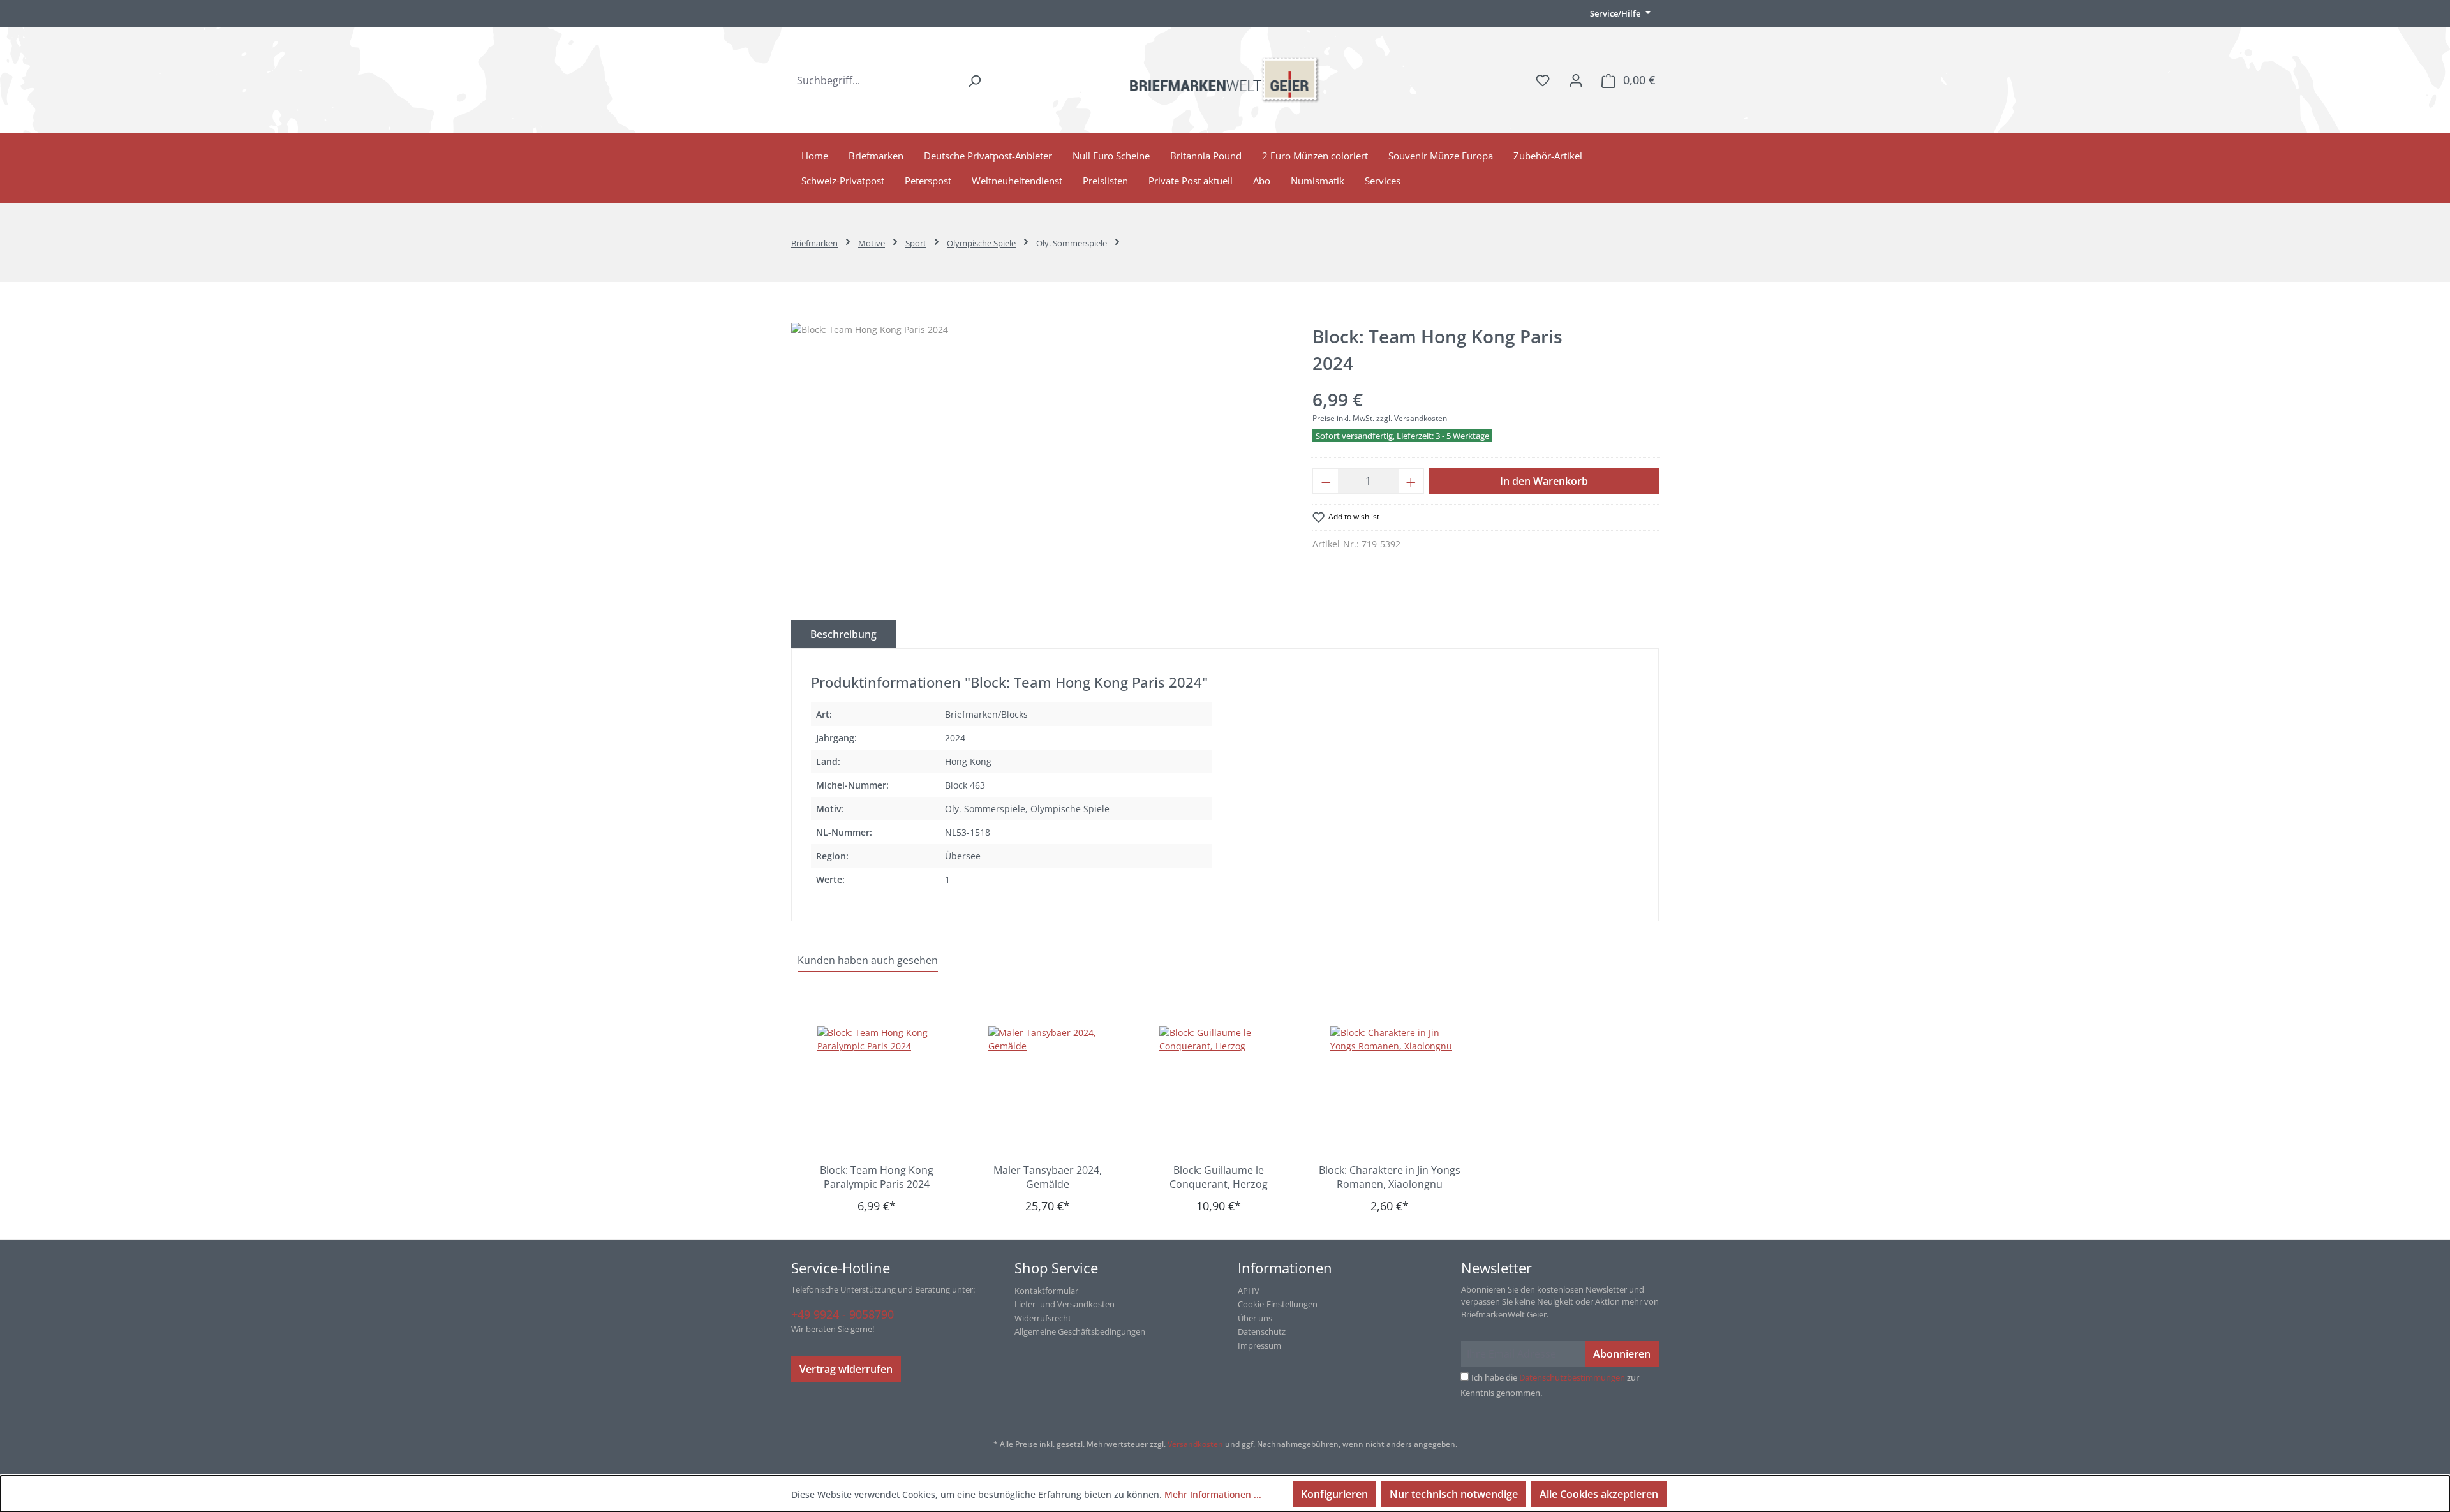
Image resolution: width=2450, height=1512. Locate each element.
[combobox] (876, 80)
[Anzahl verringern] (1326, 481)
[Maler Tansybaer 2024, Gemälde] (1054, 1090)
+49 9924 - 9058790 (843, 1314)
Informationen (1285, 1268)
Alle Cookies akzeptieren (1599, 1494)
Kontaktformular (1046, 1291)
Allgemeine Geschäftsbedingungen (1080, 1331)
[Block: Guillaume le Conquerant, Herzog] (1225, 1090)
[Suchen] (974, 80)
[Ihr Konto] (1576, 80)
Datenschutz (1262, 1331)
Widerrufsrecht (1043, 1318)
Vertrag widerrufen (846, 1369)
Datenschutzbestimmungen (1572, 1377)
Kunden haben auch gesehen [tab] (868, 960)
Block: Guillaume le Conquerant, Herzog (1219, 1177)
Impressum (1259, 1345)
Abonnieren (1622, 1354)
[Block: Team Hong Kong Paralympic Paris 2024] (883, 1090)
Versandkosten (1195, 1444)
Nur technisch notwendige (1454, 1494)
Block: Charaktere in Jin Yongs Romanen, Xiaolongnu (1390, 1177)
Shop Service (1056, 1268)
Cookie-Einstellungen (1278, 1304)
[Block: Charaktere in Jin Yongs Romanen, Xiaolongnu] (1396, 1090)
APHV (1249, 1291)
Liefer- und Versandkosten (1065, 1304)
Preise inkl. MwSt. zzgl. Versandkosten (1380, 418)
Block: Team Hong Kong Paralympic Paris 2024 (877, 1177)
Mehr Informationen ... (1213, 1494)
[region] (1039, 460)
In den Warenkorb (1544, 481)
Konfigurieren (1334, 1494)
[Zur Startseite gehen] (1225, 80)
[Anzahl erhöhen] (1411, 481)
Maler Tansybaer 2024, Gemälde (1048, 1177)
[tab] (843, 634)
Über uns (1255, 1318)
